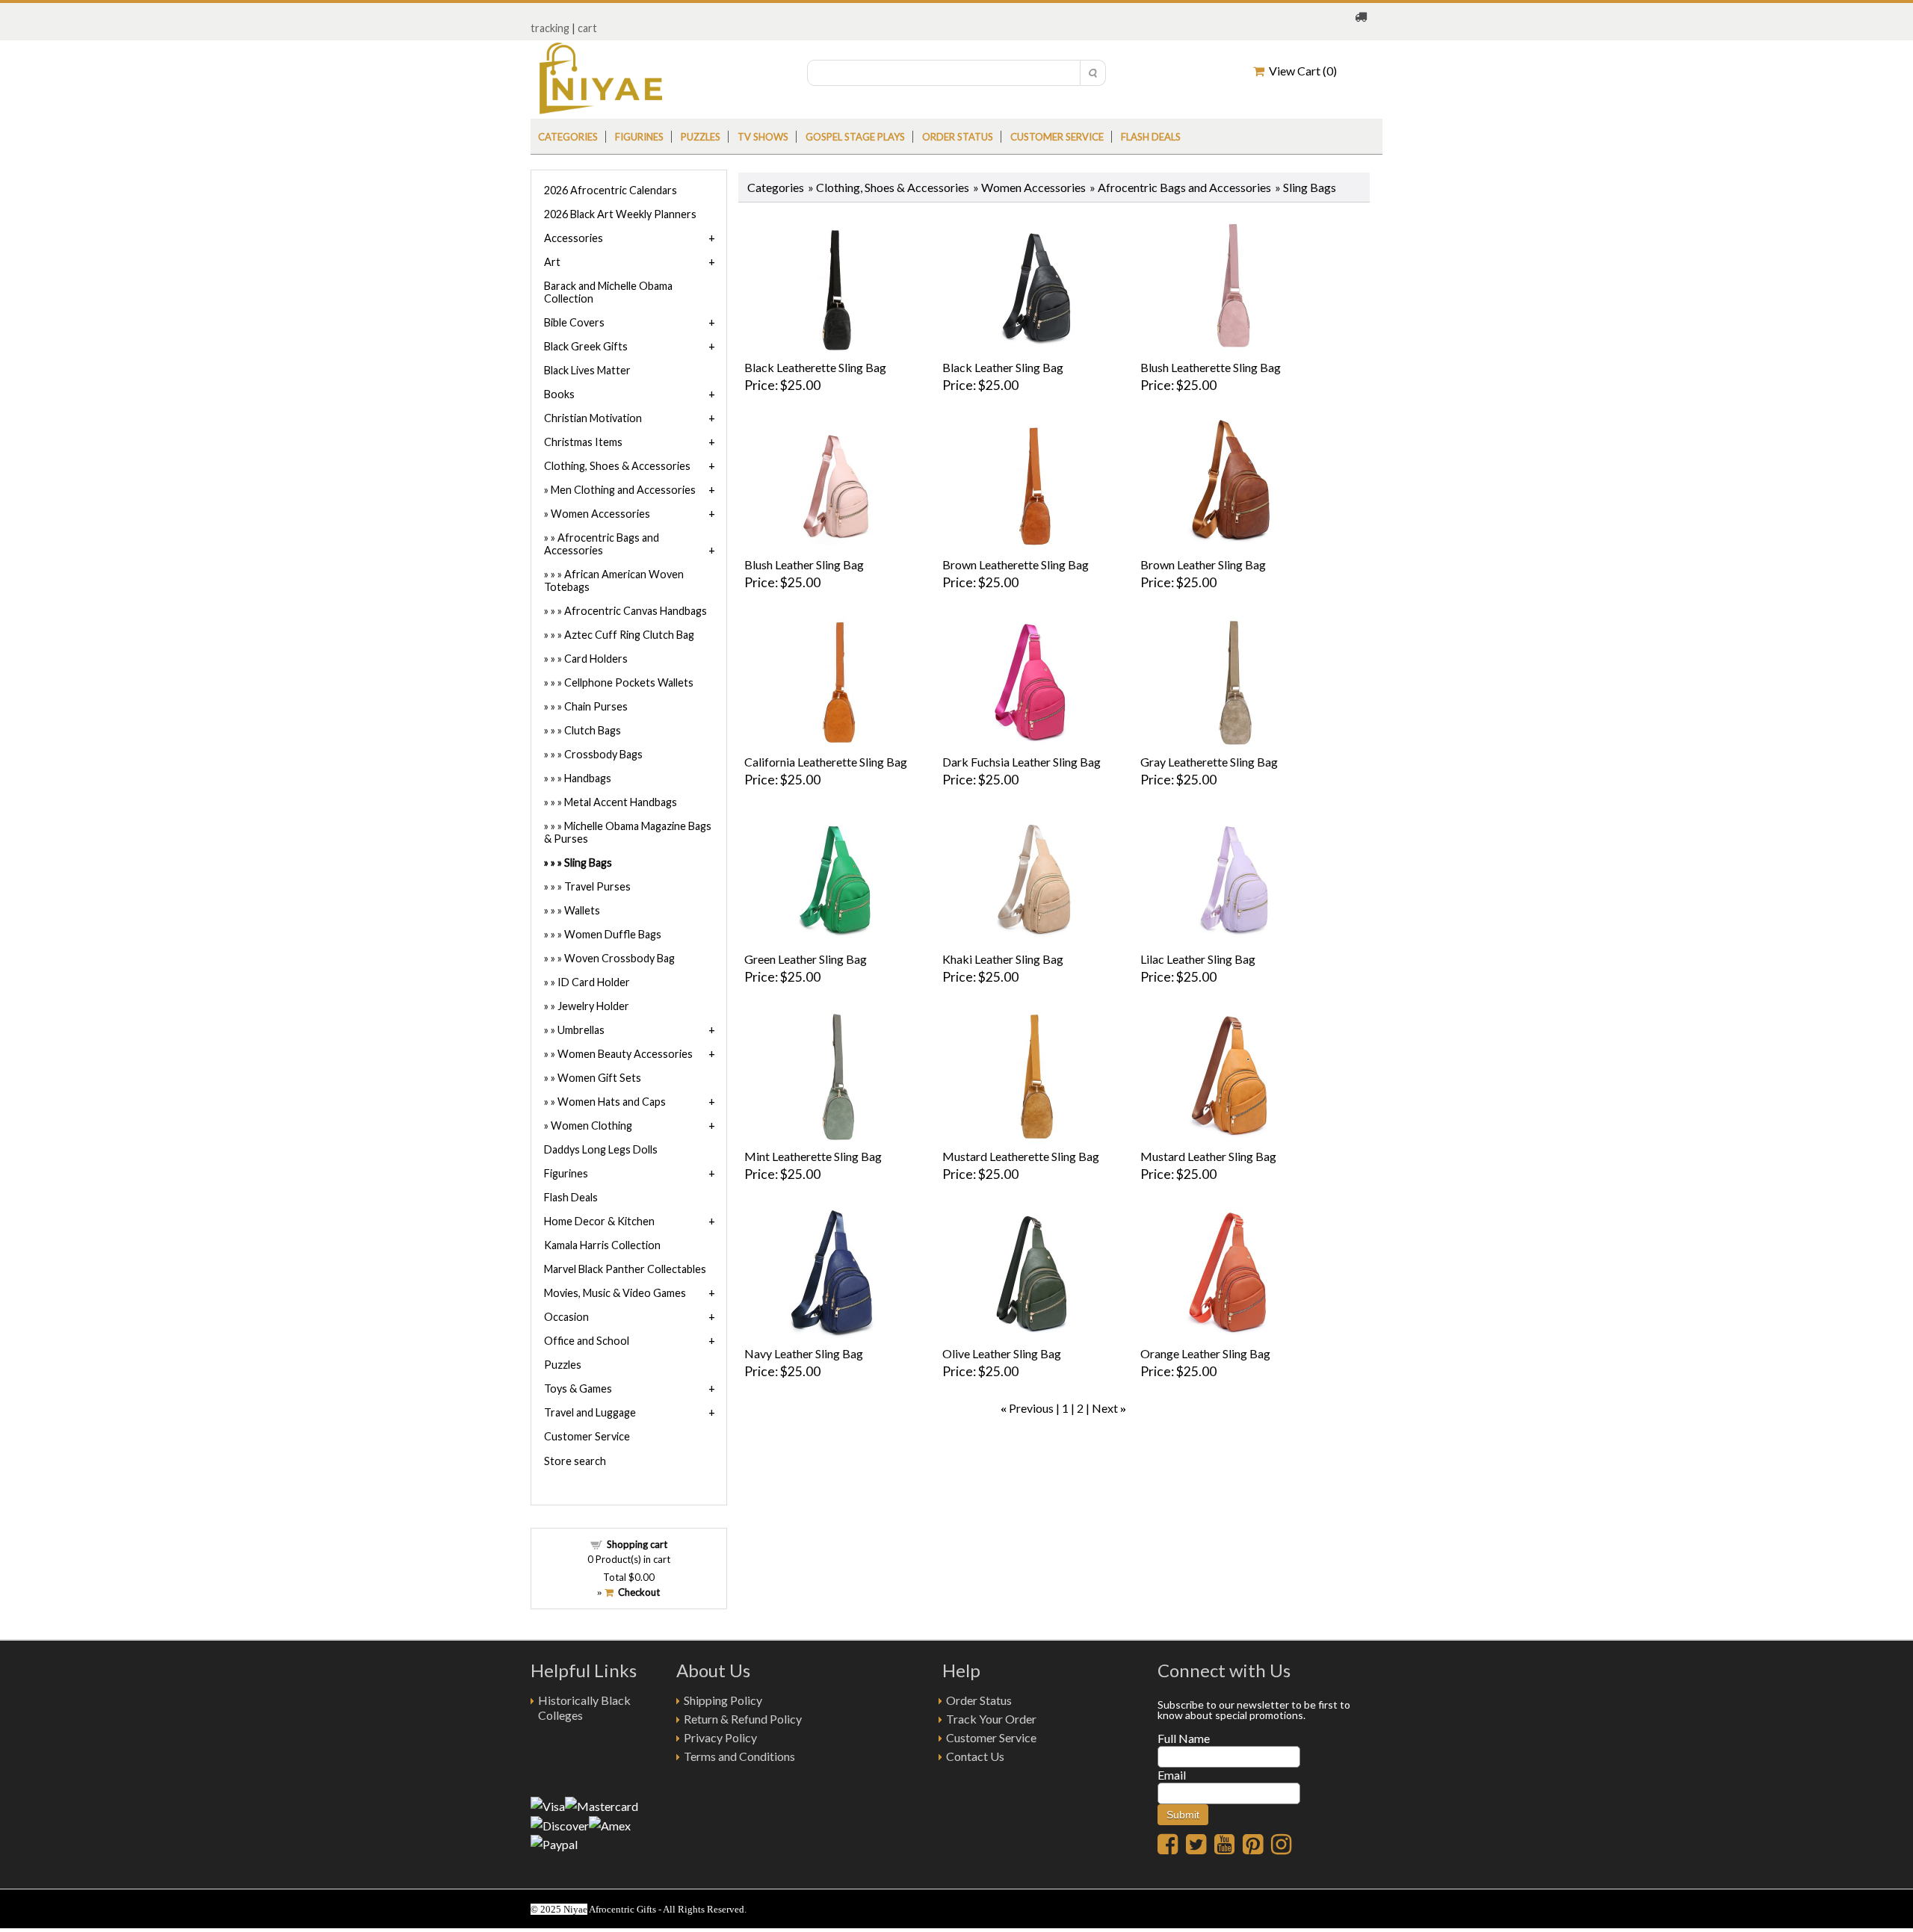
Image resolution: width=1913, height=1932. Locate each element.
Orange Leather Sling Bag (1205, 1353)
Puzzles (701, 137)
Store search (575, 1461)
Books (559, 394)
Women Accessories (1033, 187)
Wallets (582, 910)
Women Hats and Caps (612, 1102)
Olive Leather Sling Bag (1002, 1353)
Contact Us (975, 1756)
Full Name (1184, 1738)
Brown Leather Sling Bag (1203, 564)
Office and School (587, 1341)
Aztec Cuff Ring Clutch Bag (629, 635)
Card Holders (596, 659)
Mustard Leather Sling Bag (1208, 1156)
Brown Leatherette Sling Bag (1016, 564)
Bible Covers (574, 322)
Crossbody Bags (603, 754)
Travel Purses (597, 886)
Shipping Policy (723, 1700)
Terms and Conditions (739, 1756)
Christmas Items (583, 442)
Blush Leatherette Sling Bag (1211, 367)
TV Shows (763, 137)
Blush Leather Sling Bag (804, 564)
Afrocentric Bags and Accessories (1184, 187)
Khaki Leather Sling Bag (1003, 959)
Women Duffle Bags (613, 934)
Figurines (639, 137)
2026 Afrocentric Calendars (611, 190)
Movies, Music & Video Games (615, 1293)
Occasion (566, 1317)
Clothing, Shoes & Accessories (893, 187)
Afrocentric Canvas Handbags (636, 611)
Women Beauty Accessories (625, 1054)
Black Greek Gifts (586, 346)
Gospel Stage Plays (855, 137)
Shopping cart (637, 1544)
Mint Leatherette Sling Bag (813, 1156)
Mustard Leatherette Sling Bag (1021, 1156)
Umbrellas (581, 1030)
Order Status (979, 1700)
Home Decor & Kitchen (599, 1221)
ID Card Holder (594, 982)
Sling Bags (588, 863)
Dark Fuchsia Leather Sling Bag (1022, 762)
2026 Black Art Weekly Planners (620, 214)
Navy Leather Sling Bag (804, 1353)
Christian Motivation (593, 418)
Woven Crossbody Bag (619, 958)
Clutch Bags (593, 730)
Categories (568, 137)
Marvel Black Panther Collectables (625, 1269)
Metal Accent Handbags (621, 802)
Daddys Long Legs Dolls (601, 1149)
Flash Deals (1151, 137)
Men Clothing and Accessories (623, 490)
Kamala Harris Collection (602, 1245)
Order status (958, 137)
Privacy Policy (720, 1737)
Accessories (574, 238)
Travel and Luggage (590, 1412)
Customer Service (1057, 137)
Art (552, 262)
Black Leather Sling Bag (1003, 367)
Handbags (588, 778)
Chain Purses (596, 706)
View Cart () (1301, 71)
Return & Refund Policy (743, 1719)
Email (1172, 1775)
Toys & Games (578, 1388)
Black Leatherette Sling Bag (815, 367)
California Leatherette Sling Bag (826, 762)
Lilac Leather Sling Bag (1198, 959)
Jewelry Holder (593, 1006)
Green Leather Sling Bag (806, 959)
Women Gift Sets (599, 1078)
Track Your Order (991, 1719)
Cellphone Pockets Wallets (629, 682)
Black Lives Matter (587, 370)
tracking (550, 28)
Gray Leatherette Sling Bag (1209, 762)
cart (587, 28)
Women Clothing (591, 1126)
